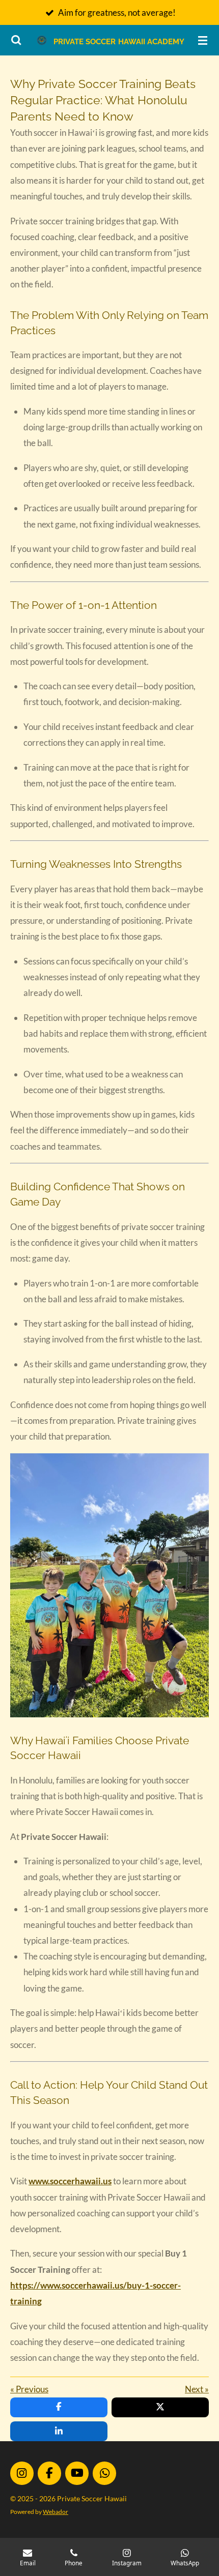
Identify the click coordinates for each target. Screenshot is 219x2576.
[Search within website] (16, 40)
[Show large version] (109, 1586)
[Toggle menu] (203, 40)
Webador (56, 2511)
